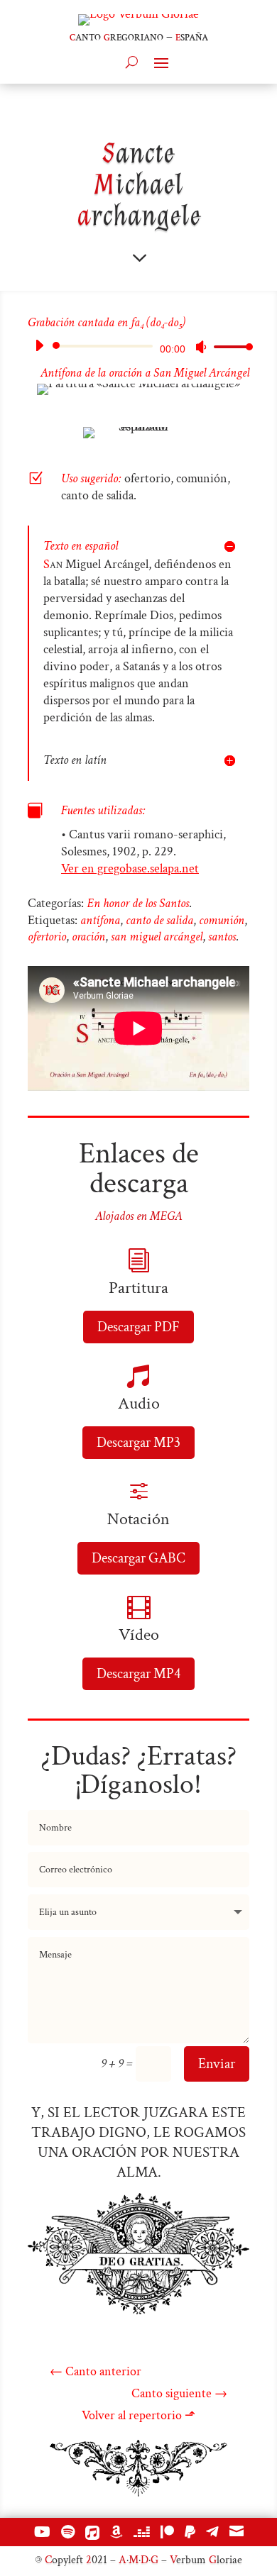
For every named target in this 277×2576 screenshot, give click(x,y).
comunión (222, 920)
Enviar (217, 2064)
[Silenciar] (201, 347)
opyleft (64, 2560)
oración (88, 937)
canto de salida (159, 920)
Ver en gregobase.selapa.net (130, 868)
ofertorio (47, 937)
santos (222, 937)
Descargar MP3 (138, 1443)
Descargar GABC (138, 1558)
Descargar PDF (138, 1327)
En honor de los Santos (138, 903)
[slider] (229, 346)
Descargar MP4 (138, 1674)
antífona (100, 920)
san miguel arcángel (157, 937)
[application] (138, 346)
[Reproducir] (39, 345)
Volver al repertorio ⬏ (138, 2415)
